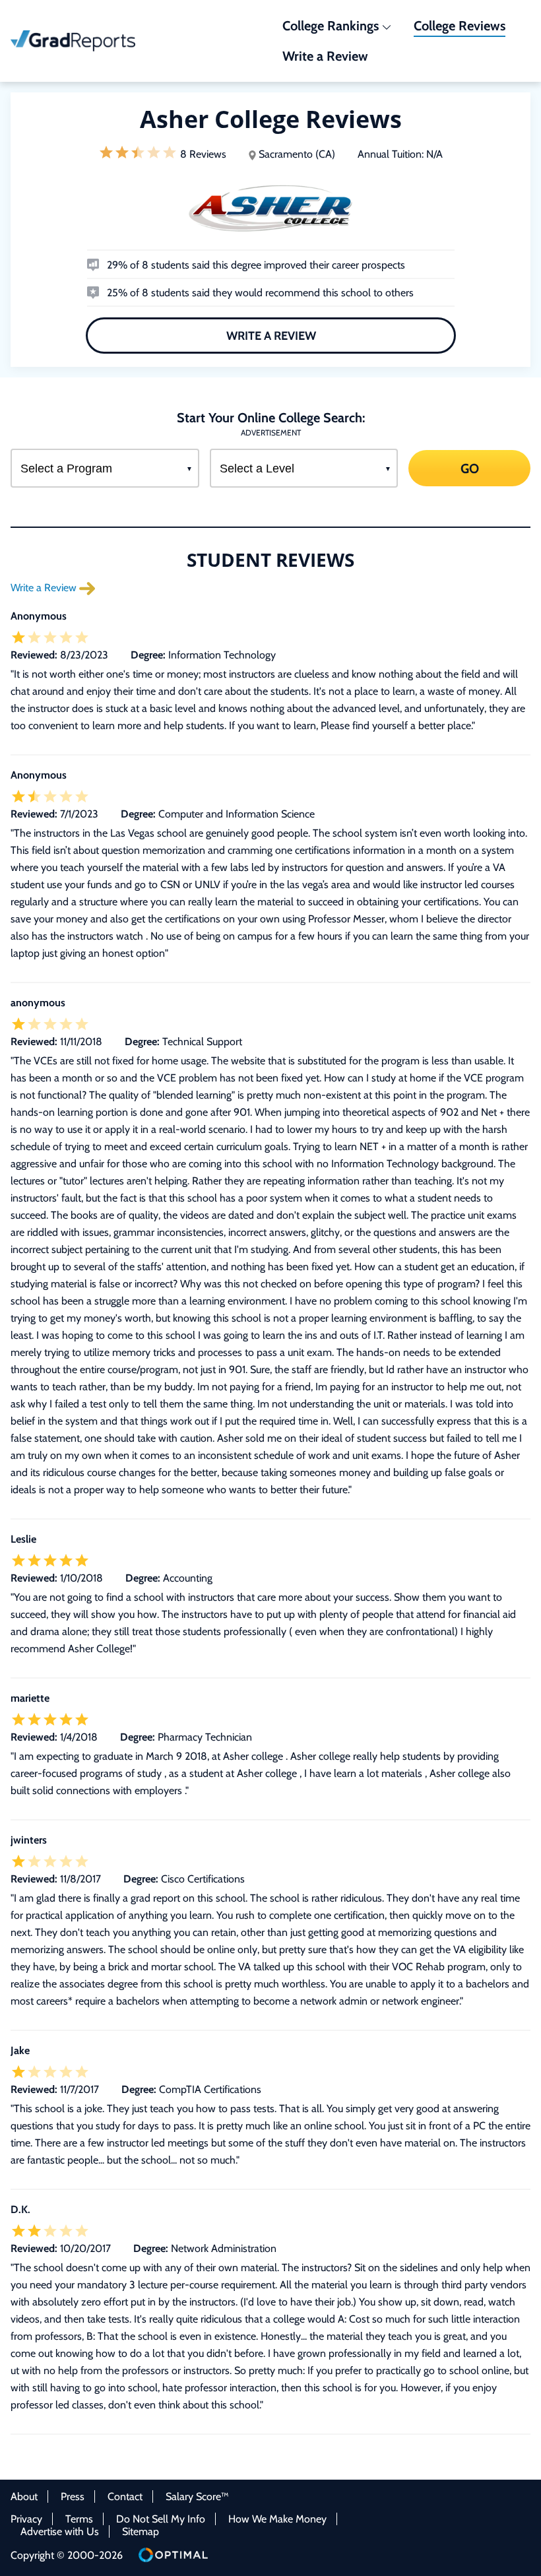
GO (470, 468)
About (24, 2496)
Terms (79, 2519)
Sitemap (141, 2531)
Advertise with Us (60, 2531)
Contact (125, 2496)
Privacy (26, 2519)
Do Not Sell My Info (161, 2519)
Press (73, 2496)
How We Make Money (277, 2519)
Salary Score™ (197, 2496)
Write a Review (270, 336)
